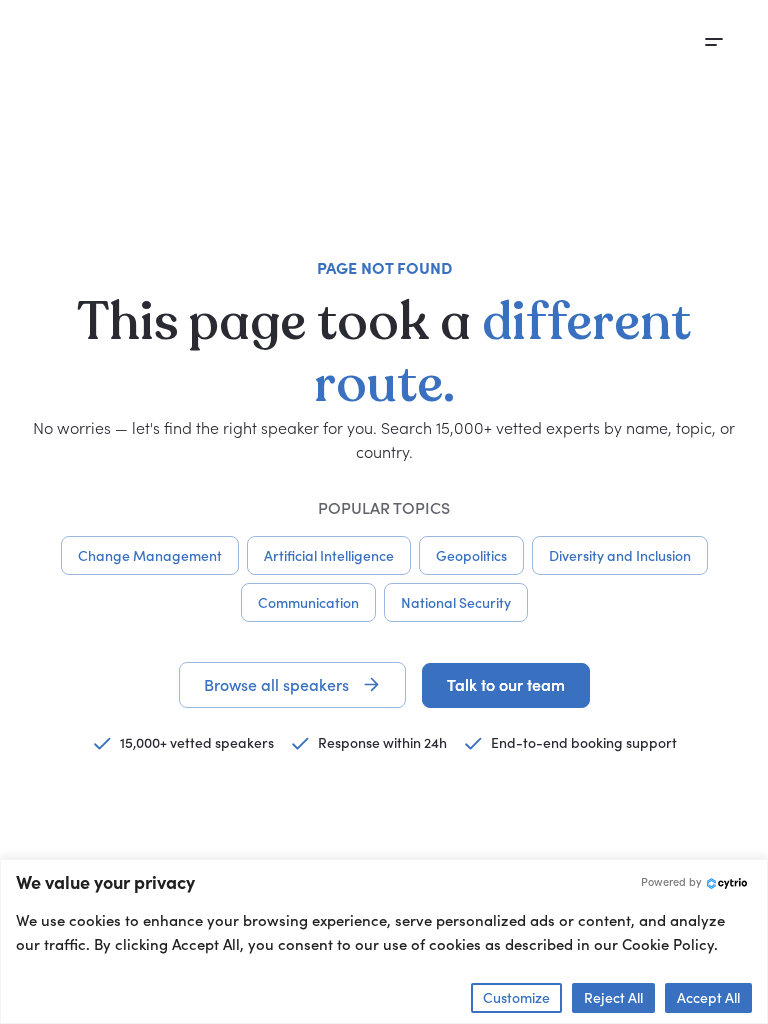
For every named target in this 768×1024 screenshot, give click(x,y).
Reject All (613, 997)
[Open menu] (714, 42)
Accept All (708, 997)
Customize (516, 997)
